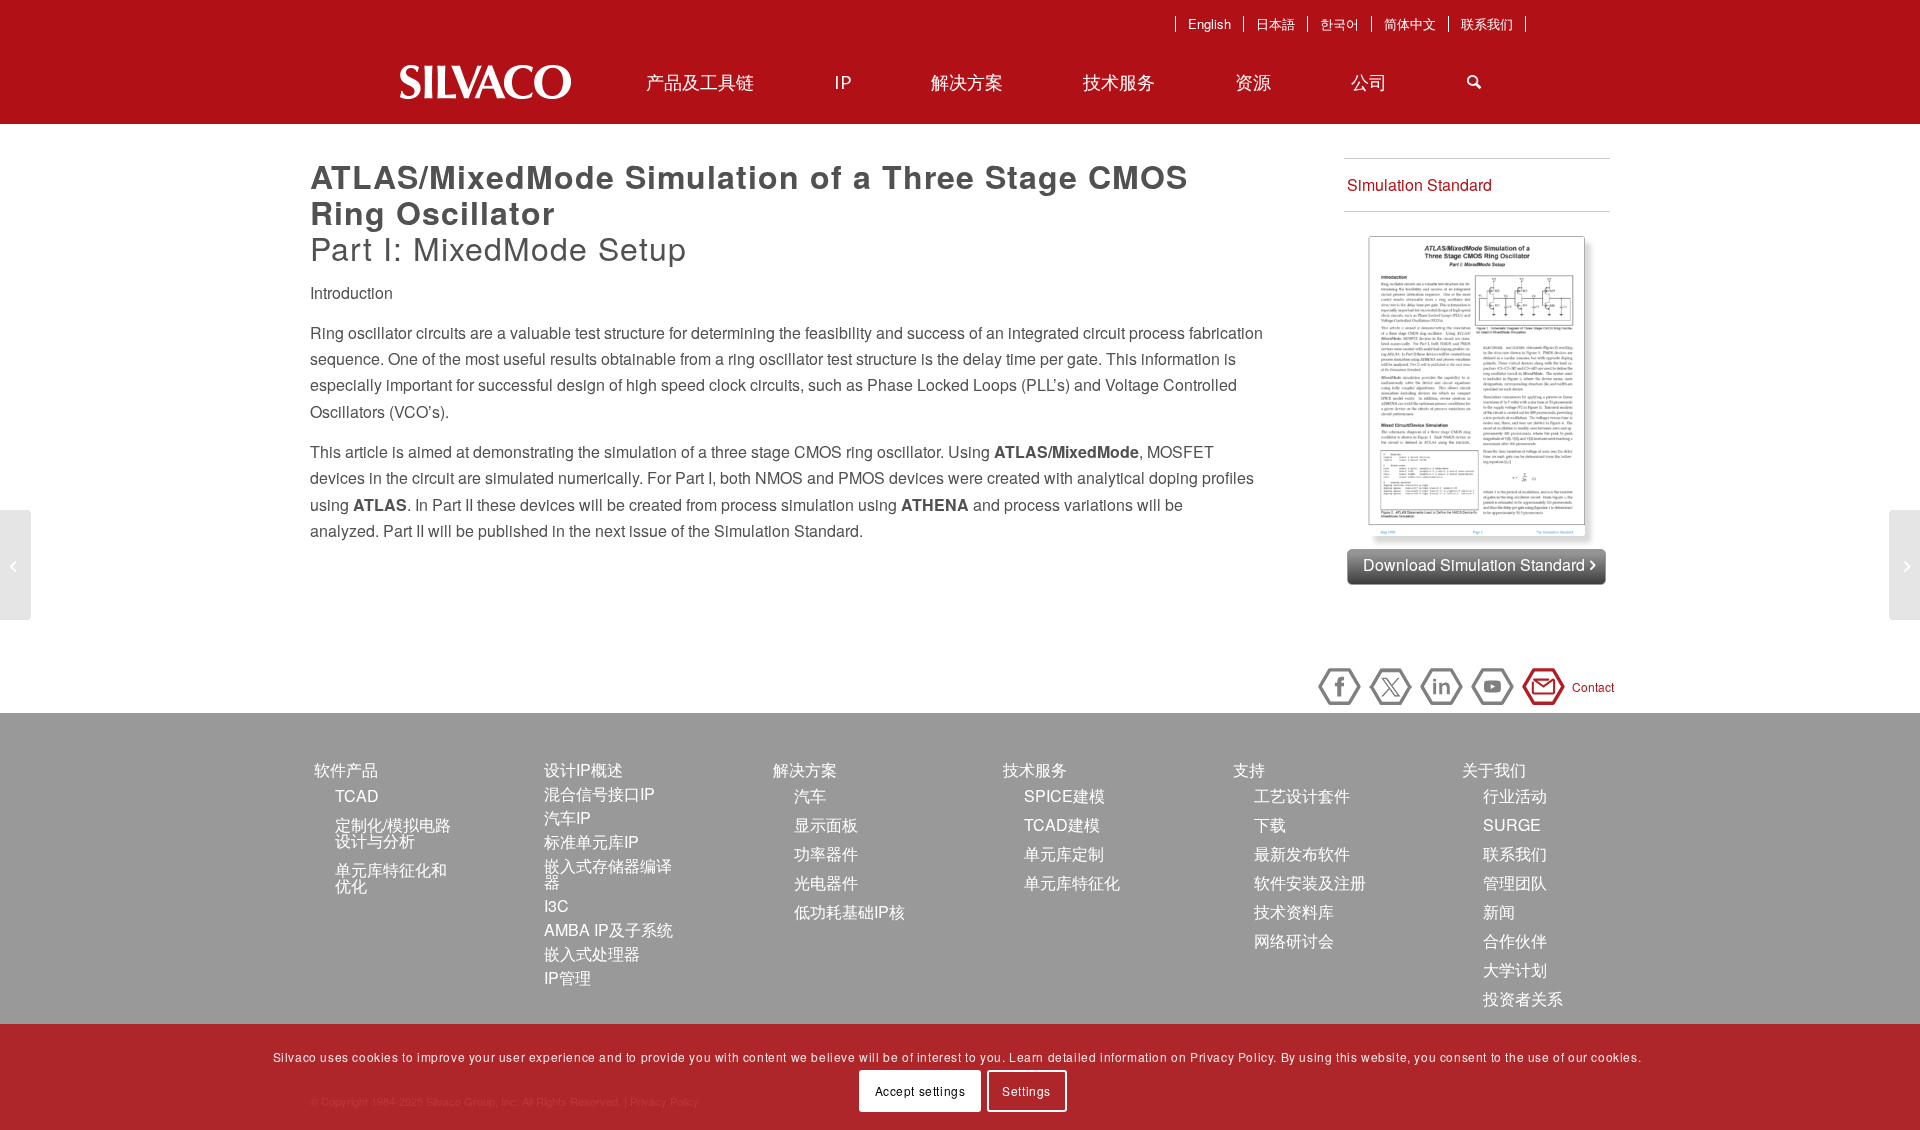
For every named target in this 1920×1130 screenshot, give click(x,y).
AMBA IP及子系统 (608, 929)
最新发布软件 (1302, 853)
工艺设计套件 (1302, 795)
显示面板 (826, 824)
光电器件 (826, 882)
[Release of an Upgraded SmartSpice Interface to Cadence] (1904, 565)
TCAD (357, 795)
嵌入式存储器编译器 (608, 873)
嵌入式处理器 (592, 953)
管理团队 (1515, 882)
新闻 (1499, 911)
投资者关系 (1523, 998)
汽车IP (567, 817)
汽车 (810, 795)
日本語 (1275, 24)
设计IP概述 (583, 769)
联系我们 (1487, 24)
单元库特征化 (1072, 882)
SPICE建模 (1064, 795)
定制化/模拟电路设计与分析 (393, 832)
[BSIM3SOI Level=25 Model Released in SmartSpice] (15, 565)
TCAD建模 (1062, 824)
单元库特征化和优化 (391, 877)
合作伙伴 (1515, 940)
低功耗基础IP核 (849, 911)
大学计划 (1515, 969)
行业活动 (1515, 795)
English (1209, 24)
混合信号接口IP (599, 793)
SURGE (1512, 824)
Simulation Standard (1419, 184)
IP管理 (567, 977)
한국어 (1339, 24)
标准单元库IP (591, 841)
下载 (1270, 824)
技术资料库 (1294, 911)
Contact (1547, 686)
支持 (1249, 769)
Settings (1026, 1090)
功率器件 (826, 853)
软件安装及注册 (1310, 882)
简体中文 (1410, 24)
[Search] (1474, 82)
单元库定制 (1064, 853)
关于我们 (1494, 769)
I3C (556, 905)
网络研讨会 (1294, 940)
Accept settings (920, 1090)
